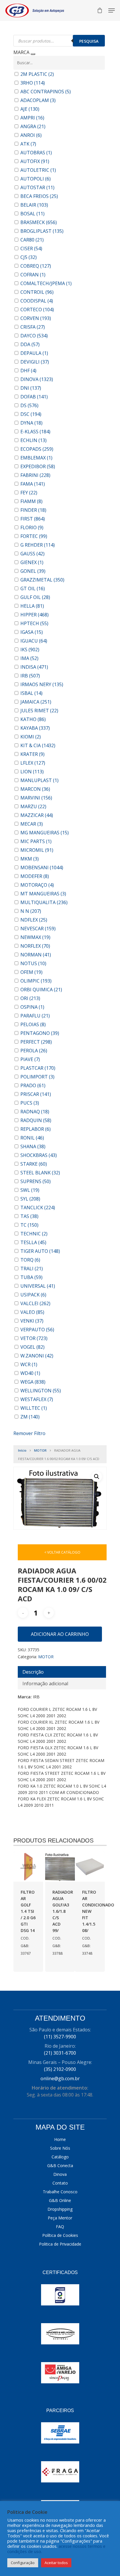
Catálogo (60, 2157)
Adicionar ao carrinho (60, 1634)
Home (60, 2139)
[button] (97, 1477)
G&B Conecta (60, 2166)
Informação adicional (45, 1684)
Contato (60, 2183)
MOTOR (40, 1450)
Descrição (33, 1672)
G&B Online (60, 2200)
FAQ (60, 2227)
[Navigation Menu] (112, 10)
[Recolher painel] (33, 54)
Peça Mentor (60, 2218)
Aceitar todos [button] (56, 2563)
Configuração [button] (23, 2563)
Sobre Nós (60, 2148)
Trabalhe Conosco (60, 2192)
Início (22, 1450)
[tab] (62, 1672)
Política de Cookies (60, 2235)
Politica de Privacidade (60, 2244)
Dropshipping (60, 2209)
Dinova (60, 2174)
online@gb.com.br (60, 2078)
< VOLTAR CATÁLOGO (62, 1552)
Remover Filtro (29, 1433)
